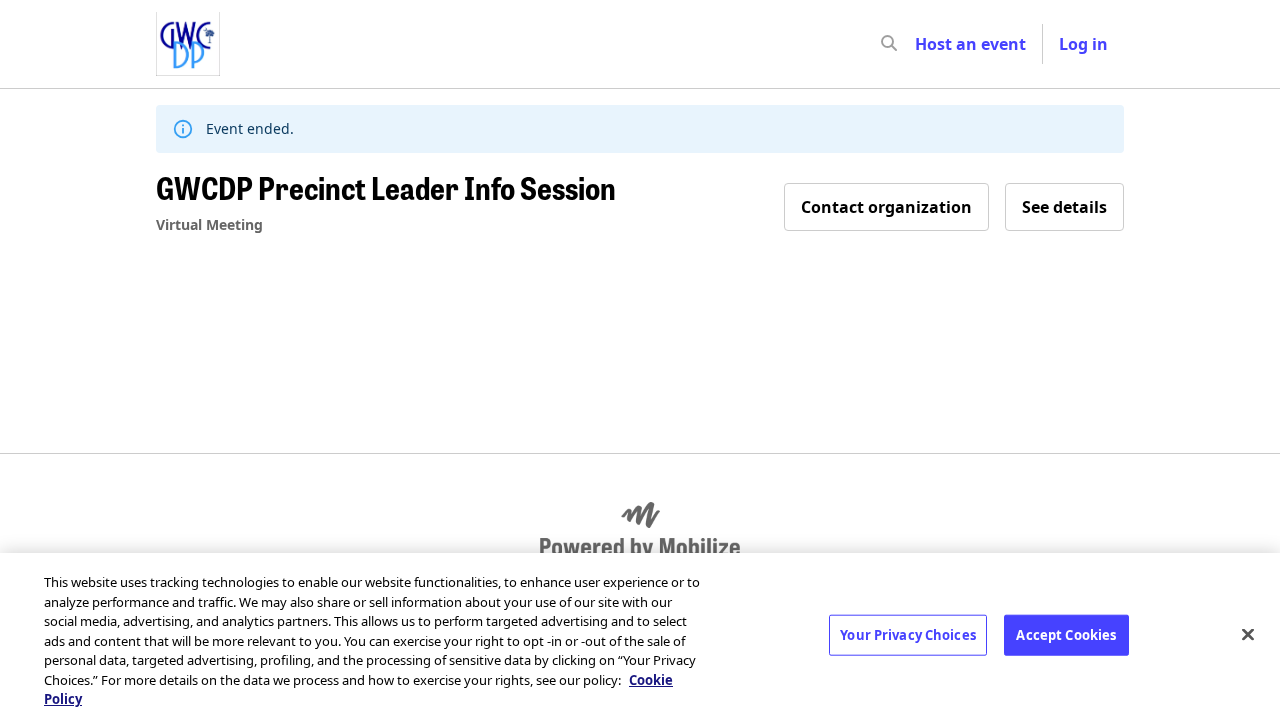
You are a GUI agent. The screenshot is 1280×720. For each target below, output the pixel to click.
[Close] (1248, 634)
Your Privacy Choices (908, 634)
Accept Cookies (1066, 634)
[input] (925, 44)
